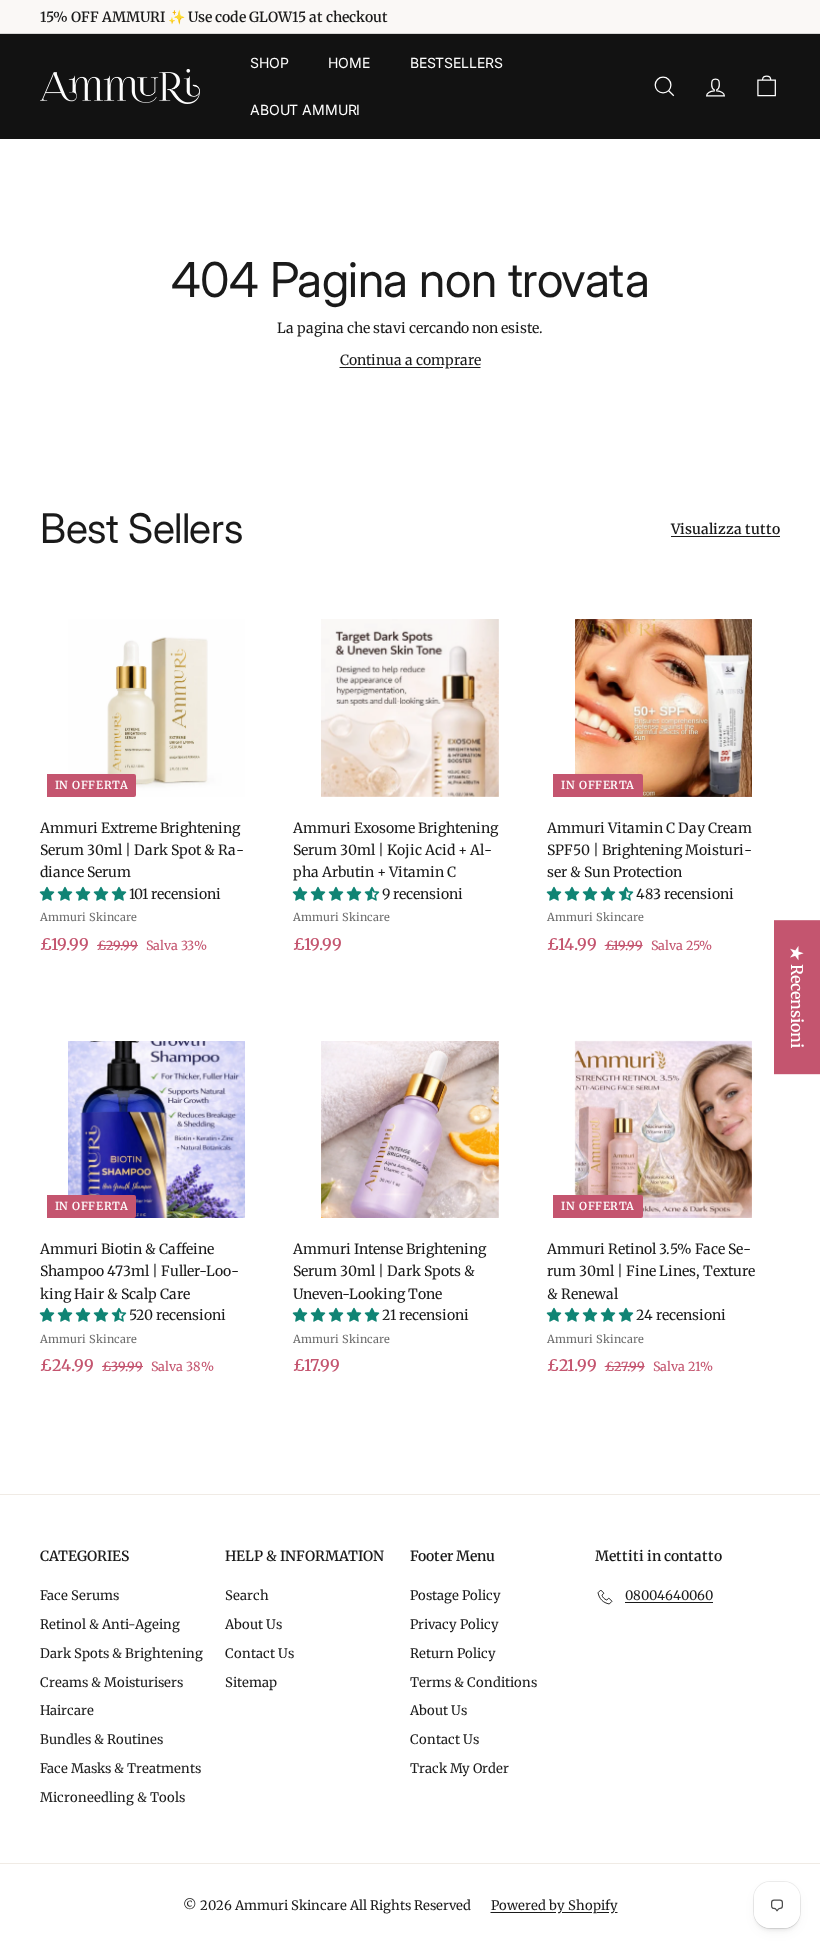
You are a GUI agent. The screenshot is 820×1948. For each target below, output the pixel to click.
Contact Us (259, 1653)
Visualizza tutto (725, 529)
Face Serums (79, 1595)
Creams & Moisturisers (111, 1682)
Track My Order (459, 1768)
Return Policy (453, 1653)
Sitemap (251, 1682)
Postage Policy (455, 1595)
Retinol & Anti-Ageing (110, 1624)
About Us (253, 1624)
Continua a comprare (410, 360)
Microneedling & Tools (112, 1797)
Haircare (67, 1710)
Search (247, 1595)
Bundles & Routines (101, 1739)
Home (348, 62)
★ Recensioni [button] (797, 997)
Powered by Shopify (554, 1905)
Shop (269, 62)
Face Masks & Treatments (120, 1768)
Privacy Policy (454, 1624)
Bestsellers (456, 62)
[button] (84, 894)
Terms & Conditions (473, 1682)
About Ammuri (305, 109)
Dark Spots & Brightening (121, 1653)
